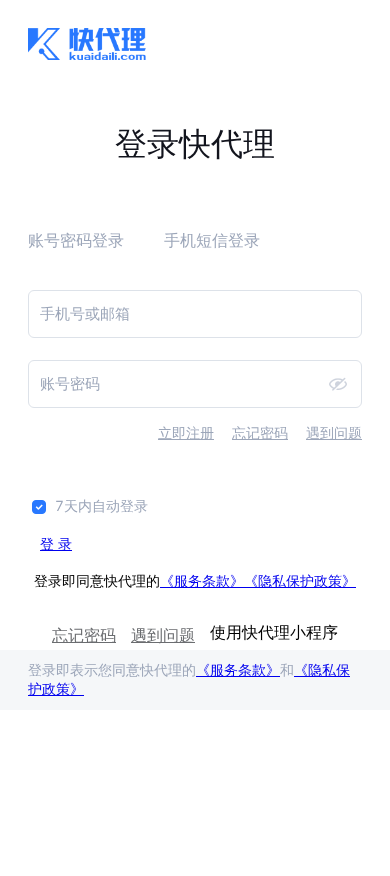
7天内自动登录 (101, 505)
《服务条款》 (202, 580)
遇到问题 (334, 432)
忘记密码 (260, 432)
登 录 (56, 543)
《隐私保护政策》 (300, 580)
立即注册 (186, 432)
